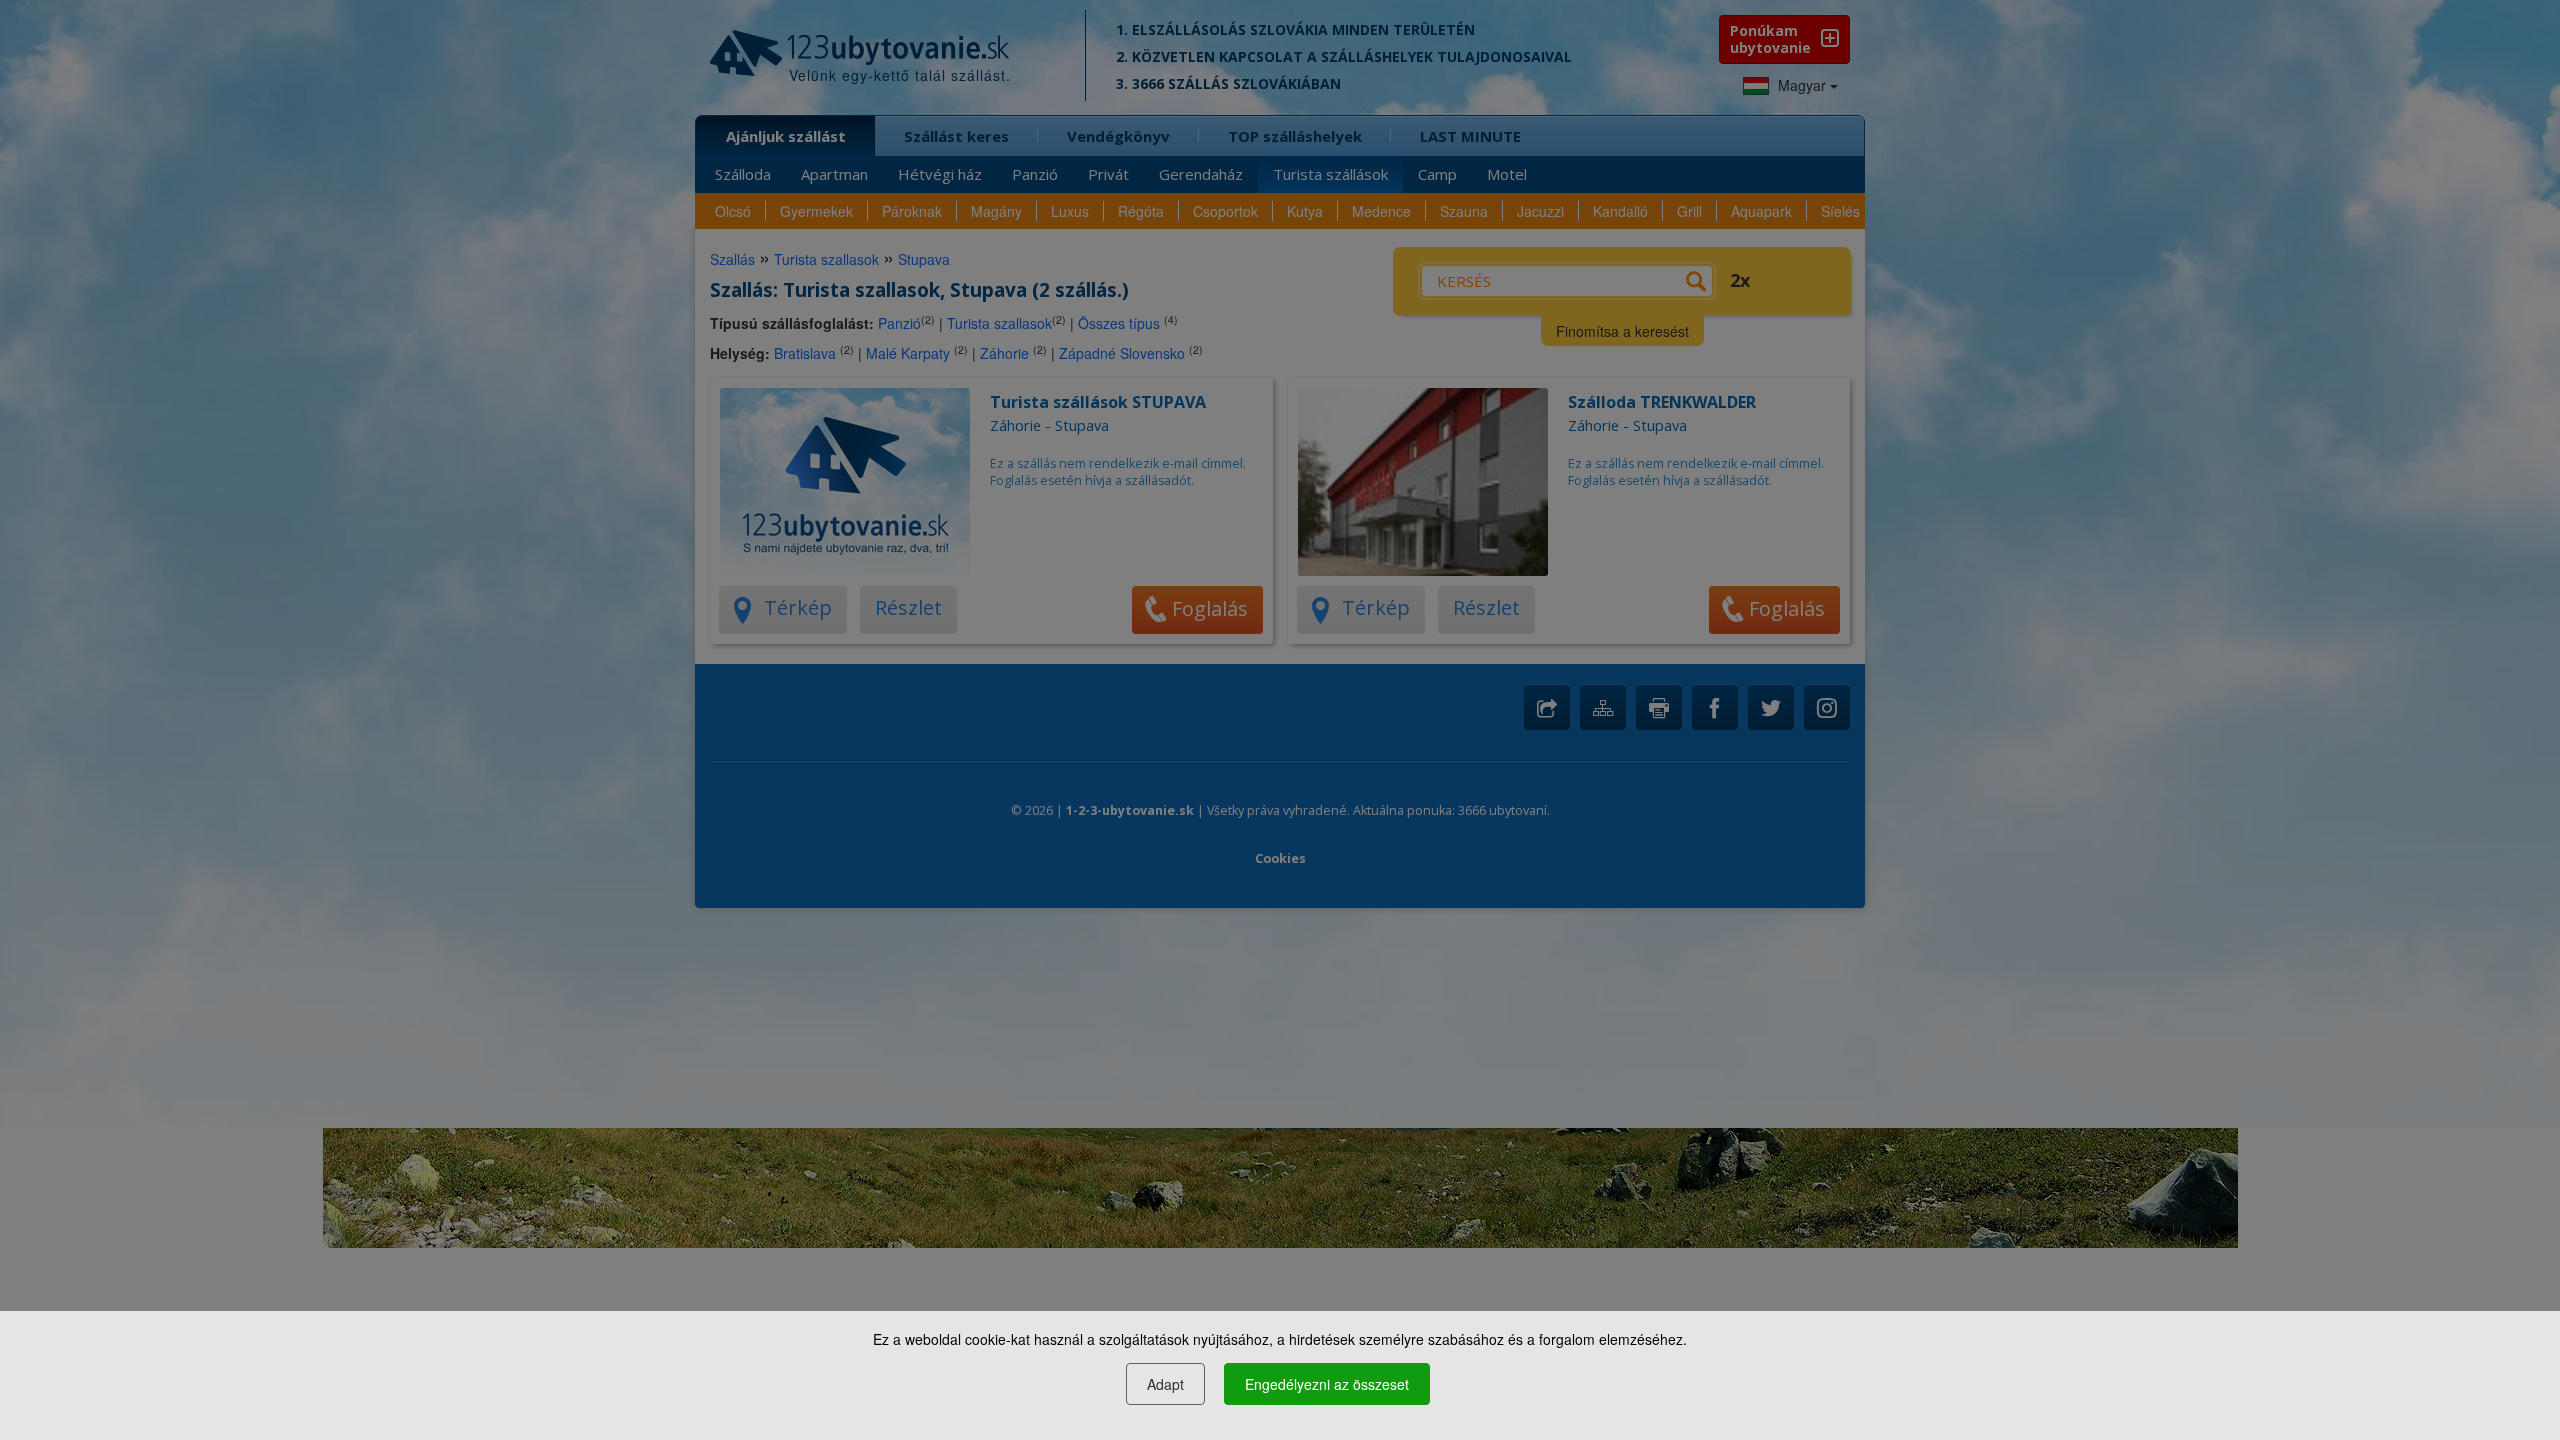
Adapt (1165, 1384)
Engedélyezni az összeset (1327, 1384)
